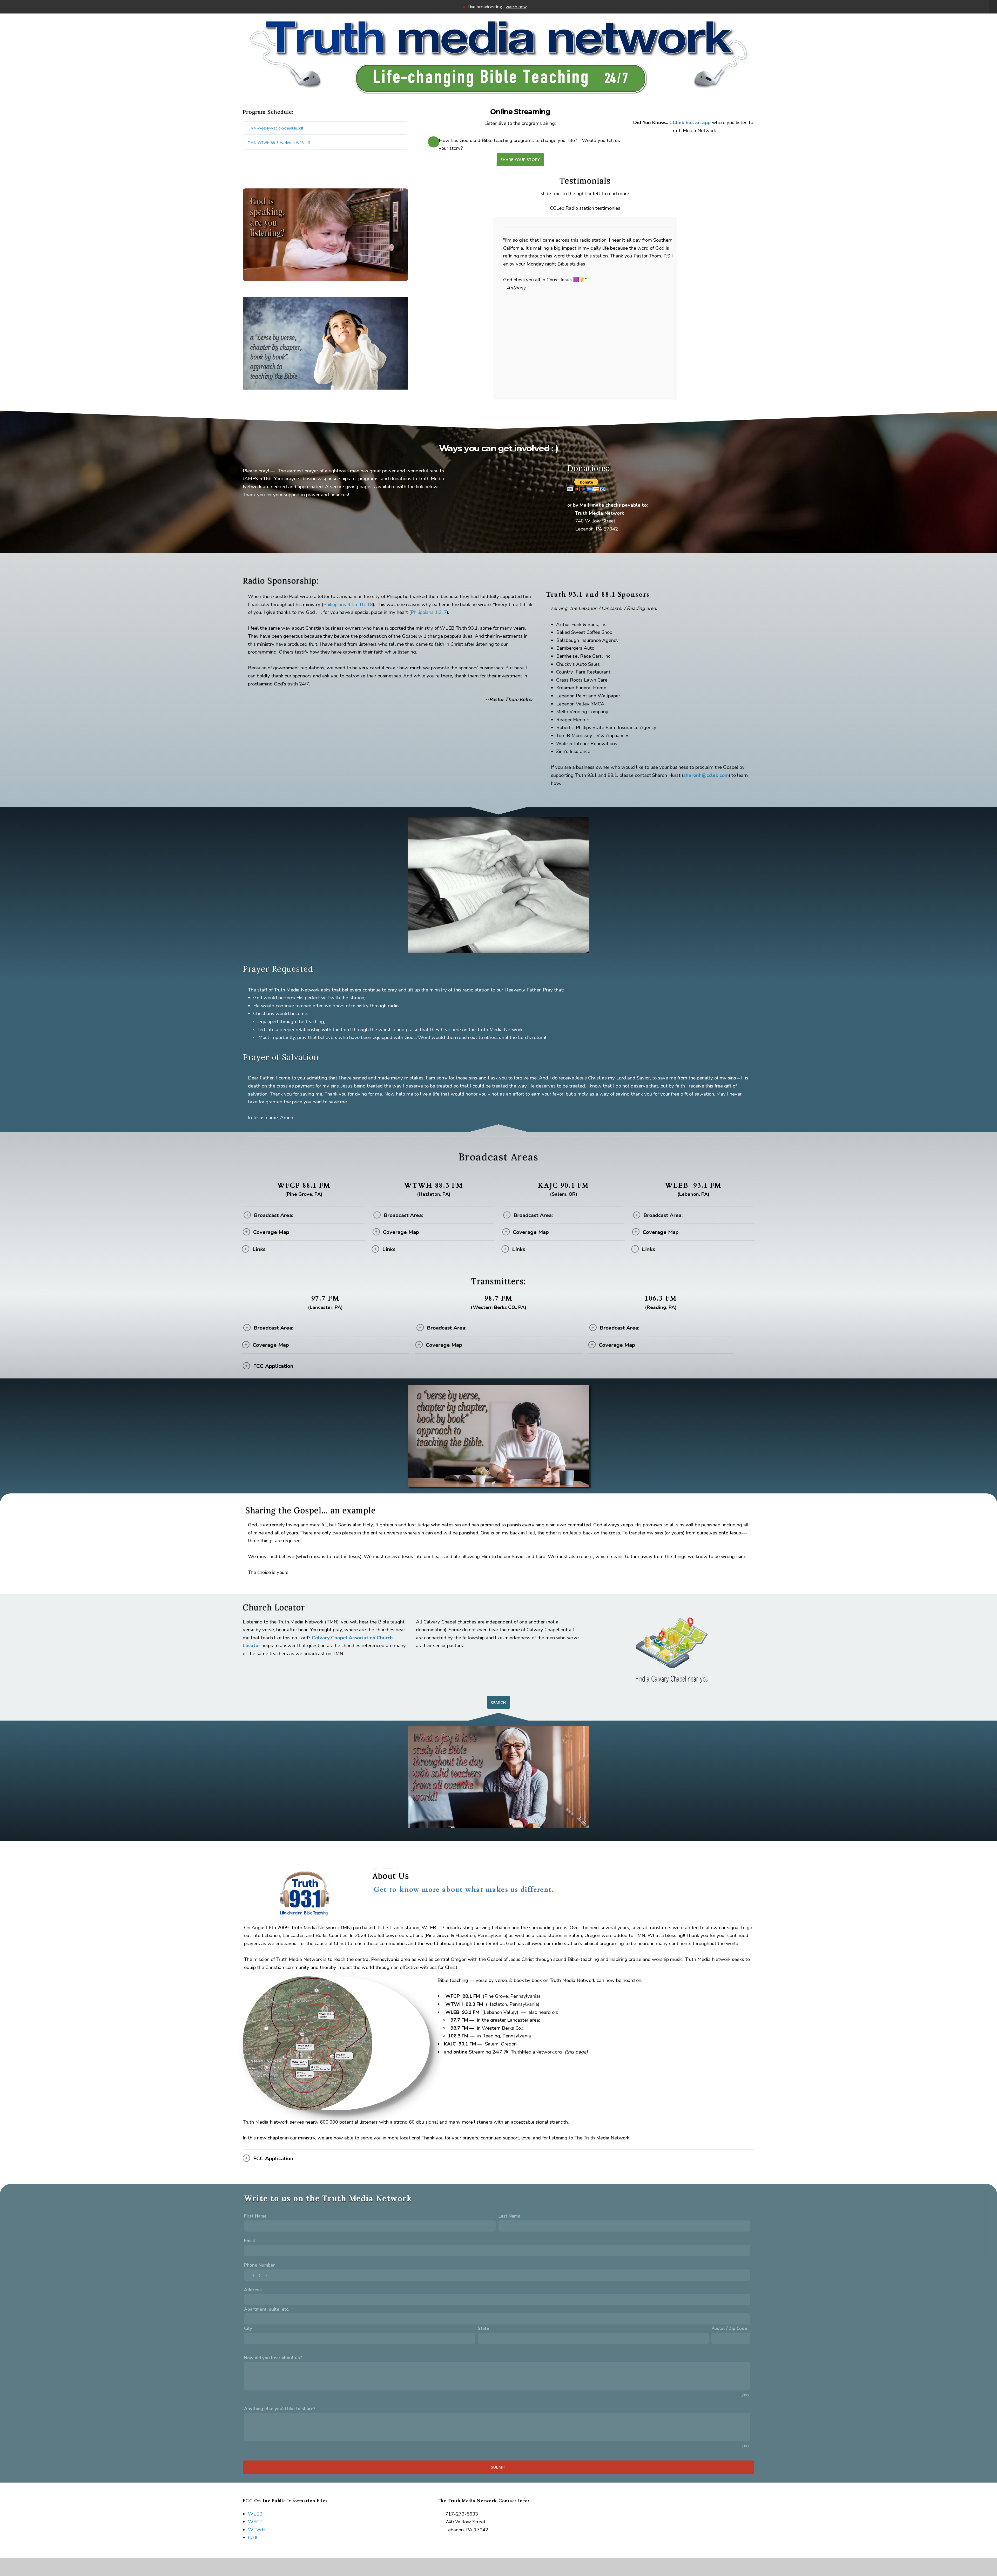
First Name (255, 2216)
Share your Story (520, 159)
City (248, 2329)
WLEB (255, 2514)
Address (253, 2290)
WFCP (255, 2522)
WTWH (257, 2530)
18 (370, 604)
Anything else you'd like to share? (280, 2409)
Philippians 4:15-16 (344, 604)
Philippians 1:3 (426, 612)
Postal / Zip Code (729, 2329)
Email (250, 2241)
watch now (516, 7)
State (483, 2329)
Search (499, 1702)
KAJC (254, 2538)
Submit (499, 2467)
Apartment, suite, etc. (267, 2309)
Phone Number (260, 2265)
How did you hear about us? (273, 2358)
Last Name (509, 2216)
